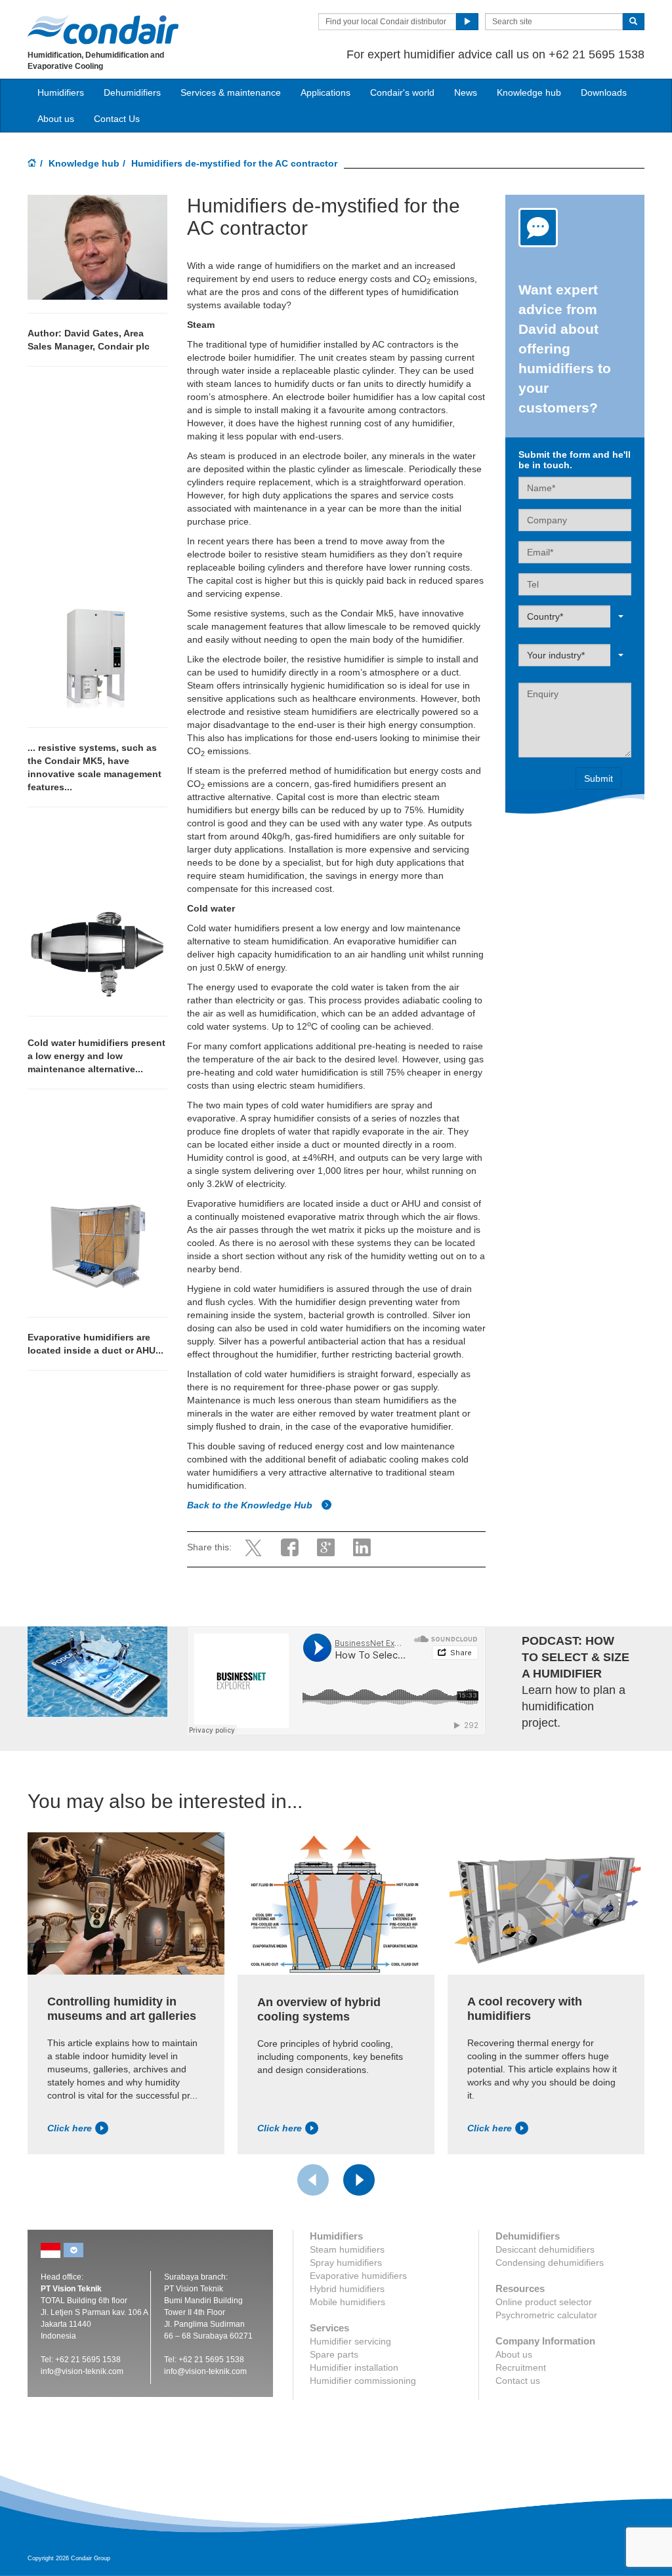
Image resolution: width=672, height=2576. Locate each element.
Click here (70, 2128)
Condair (103, 30)
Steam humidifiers (347, 2249)
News (466, 92)
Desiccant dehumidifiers (545, 2249)
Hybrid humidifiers (347, 2289)
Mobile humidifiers (347, 2302)
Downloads (604, 92)
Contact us (518, 2381)
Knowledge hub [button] (529, 92)
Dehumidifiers (132, 92)
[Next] (359, 2180)
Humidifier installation (354, 2367)
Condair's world (402, 92)
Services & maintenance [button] (231, 92)
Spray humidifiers (346, 2263)
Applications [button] (325, 92)
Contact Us (117, 119)
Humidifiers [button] (61, 92)
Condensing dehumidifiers (550, 2263)
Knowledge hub (84, 163)
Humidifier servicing (350, 2341)
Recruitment (521, 2367)
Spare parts (334, 2354)
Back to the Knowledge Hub (251, 1505)
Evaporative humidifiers (358, 2276)
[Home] (32, 164)
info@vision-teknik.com (82, 2371)
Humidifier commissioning (363, 2381)
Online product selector (544, 2302)
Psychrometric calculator (546, 2315)
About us (56, 119)
